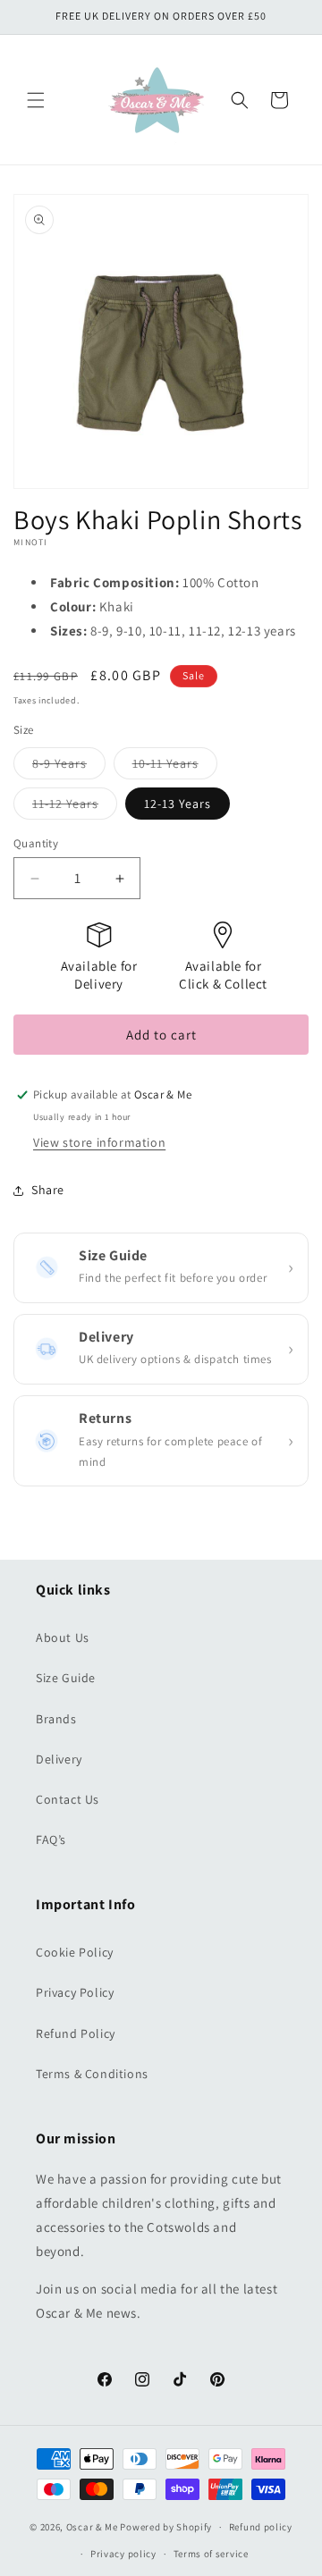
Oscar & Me (92, 2527)
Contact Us (68, 1799)
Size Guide (66, 1678)
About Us (63, 1637)
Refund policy (261, 2527)
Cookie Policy (75, 1952)
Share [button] (48, 1190)
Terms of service (211, 2554)
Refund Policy (76, 2033)
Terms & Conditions (92, 2074)
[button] (36, 100)
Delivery (59, 1759)
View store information (99, 1142)
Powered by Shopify (166, 2527)
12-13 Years (178, 804)
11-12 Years (75, 807)
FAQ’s (51, 1839)
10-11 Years (175, 767)
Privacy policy (123, 2554)
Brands (56, 1719)
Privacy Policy (75, 1992)
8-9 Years (69, 767)
